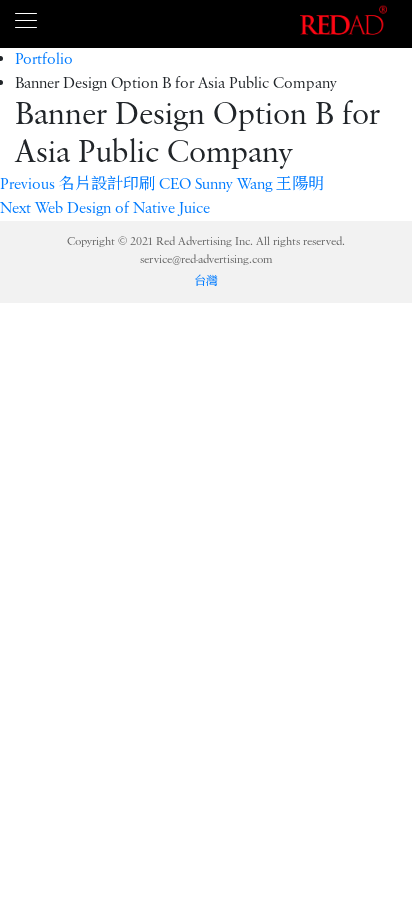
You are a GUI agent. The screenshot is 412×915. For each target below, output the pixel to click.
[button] (162, 184)
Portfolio (44, 59)
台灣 (206, 281)
